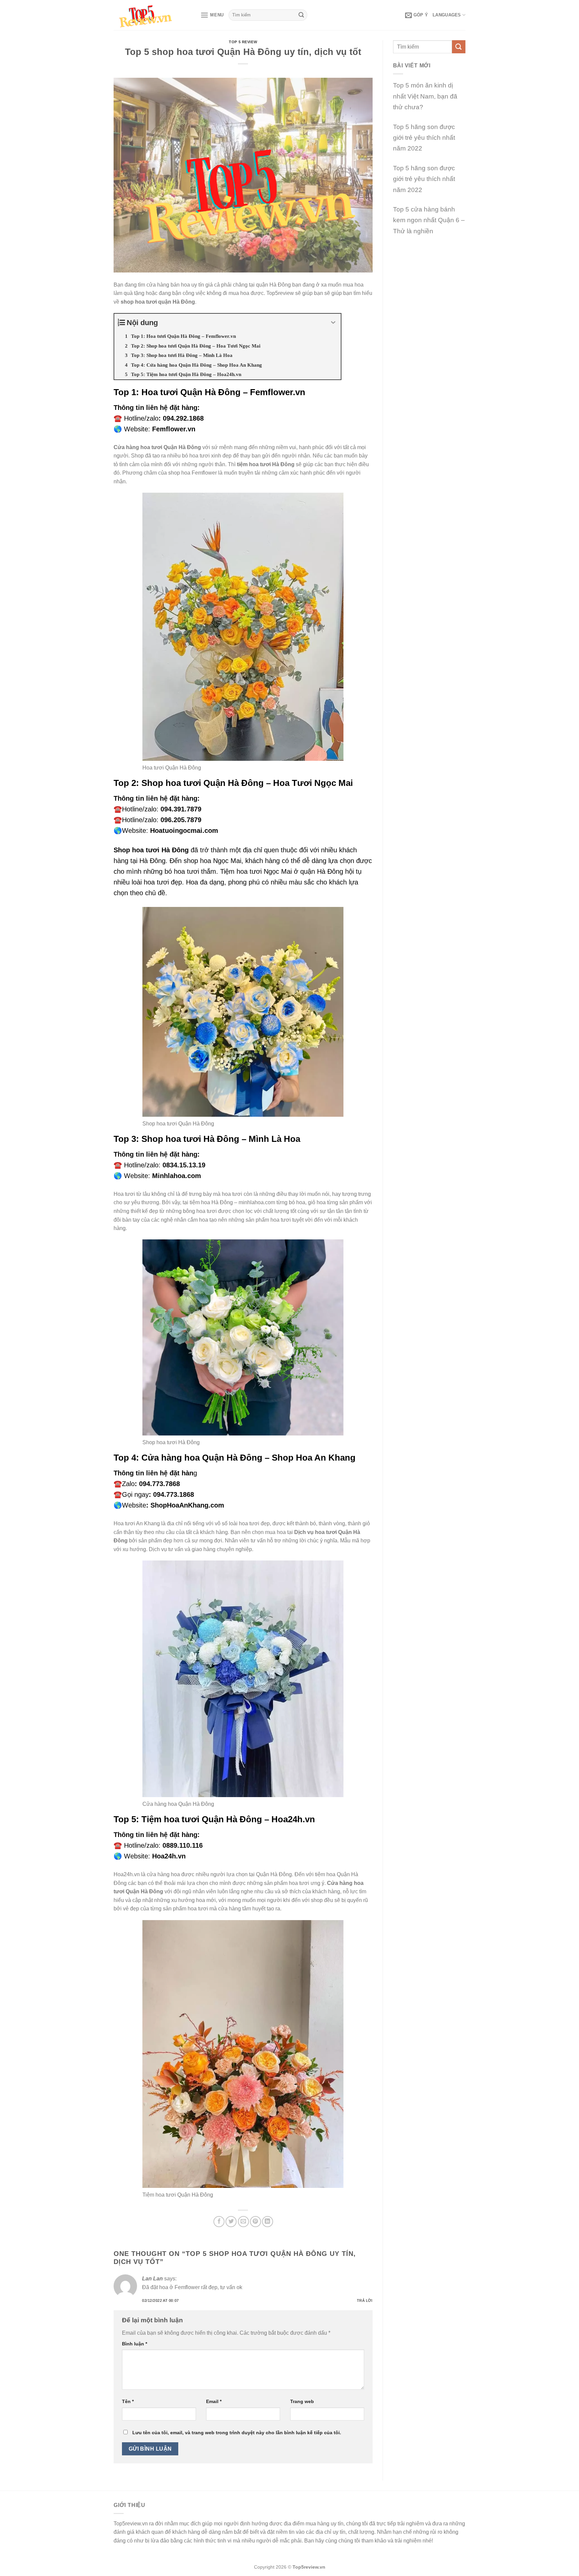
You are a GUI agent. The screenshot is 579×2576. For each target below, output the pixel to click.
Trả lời (365, 2301)
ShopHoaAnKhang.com (187, 1505)
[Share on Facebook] (219, 2222)
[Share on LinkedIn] (268, 2222)
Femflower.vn (174, 429)
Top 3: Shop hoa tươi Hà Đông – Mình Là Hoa (207, 1139)
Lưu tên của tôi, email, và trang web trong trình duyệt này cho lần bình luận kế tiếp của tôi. (237, 2433)
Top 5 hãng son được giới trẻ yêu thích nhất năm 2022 (424, 138)
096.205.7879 (181, 820)
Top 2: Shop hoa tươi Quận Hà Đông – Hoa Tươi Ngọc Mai (233, 783)
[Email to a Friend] (243, 2222)
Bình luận (135, 2344)
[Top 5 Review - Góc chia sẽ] (152, 15)
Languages (447, 15)
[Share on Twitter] (231, 2222)
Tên (128, 2401)
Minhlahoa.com (177, 1176)
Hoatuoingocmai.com (184, 831)
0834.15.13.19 (184, 1165)
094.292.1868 (183, 418)
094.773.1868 (174, 1494)
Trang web (302, 2401)
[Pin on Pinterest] (255, 2222)
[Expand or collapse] (333, 323)
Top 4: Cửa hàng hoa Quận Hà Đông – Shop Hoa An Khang (235, 1458)
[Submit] (301, 15)
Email (214, 2401)
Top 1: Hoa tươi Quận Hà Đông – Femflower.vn (209, 392)
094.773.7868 (159, 1484)
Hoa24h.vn (169, 1856)
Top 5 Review (243, 42)
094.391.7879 (181, 809)
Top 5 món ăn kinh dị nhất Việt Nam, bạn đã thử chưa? (425, 96)
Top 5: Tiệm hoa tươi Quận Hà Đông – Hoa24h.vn (214, 1819)
